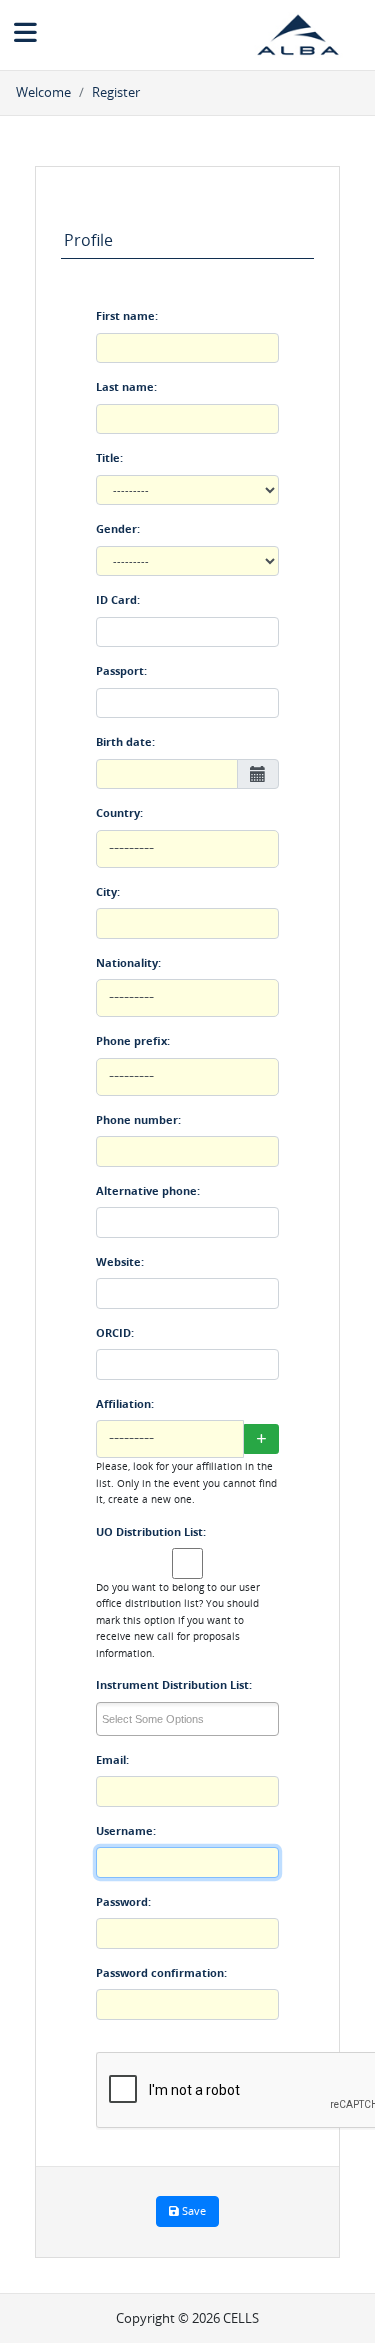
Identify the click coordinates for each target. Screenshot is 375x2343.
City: (108, 891)
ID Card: (118, 599)
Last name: (126, 386)
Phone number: (138, 1119)
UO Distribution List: (151, 1531)
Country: (119, 812)
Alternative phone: (148, 1190)
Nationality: (128, 962)
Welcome (43, 92)
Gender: (118, 528)
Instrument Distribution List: (174, 1684)
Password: (123, 1901)
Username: (126, 1830)
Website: (120, 1261)
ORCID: (115, 1332)
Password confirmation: (161, 1972)
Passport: (121, 670)
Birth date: (125, 741)
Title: (109, 457)
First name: (127, 315)
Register (116, 92)
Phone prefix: (133, 1040)
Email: (112, 1759)
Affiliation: (125, 1403)
